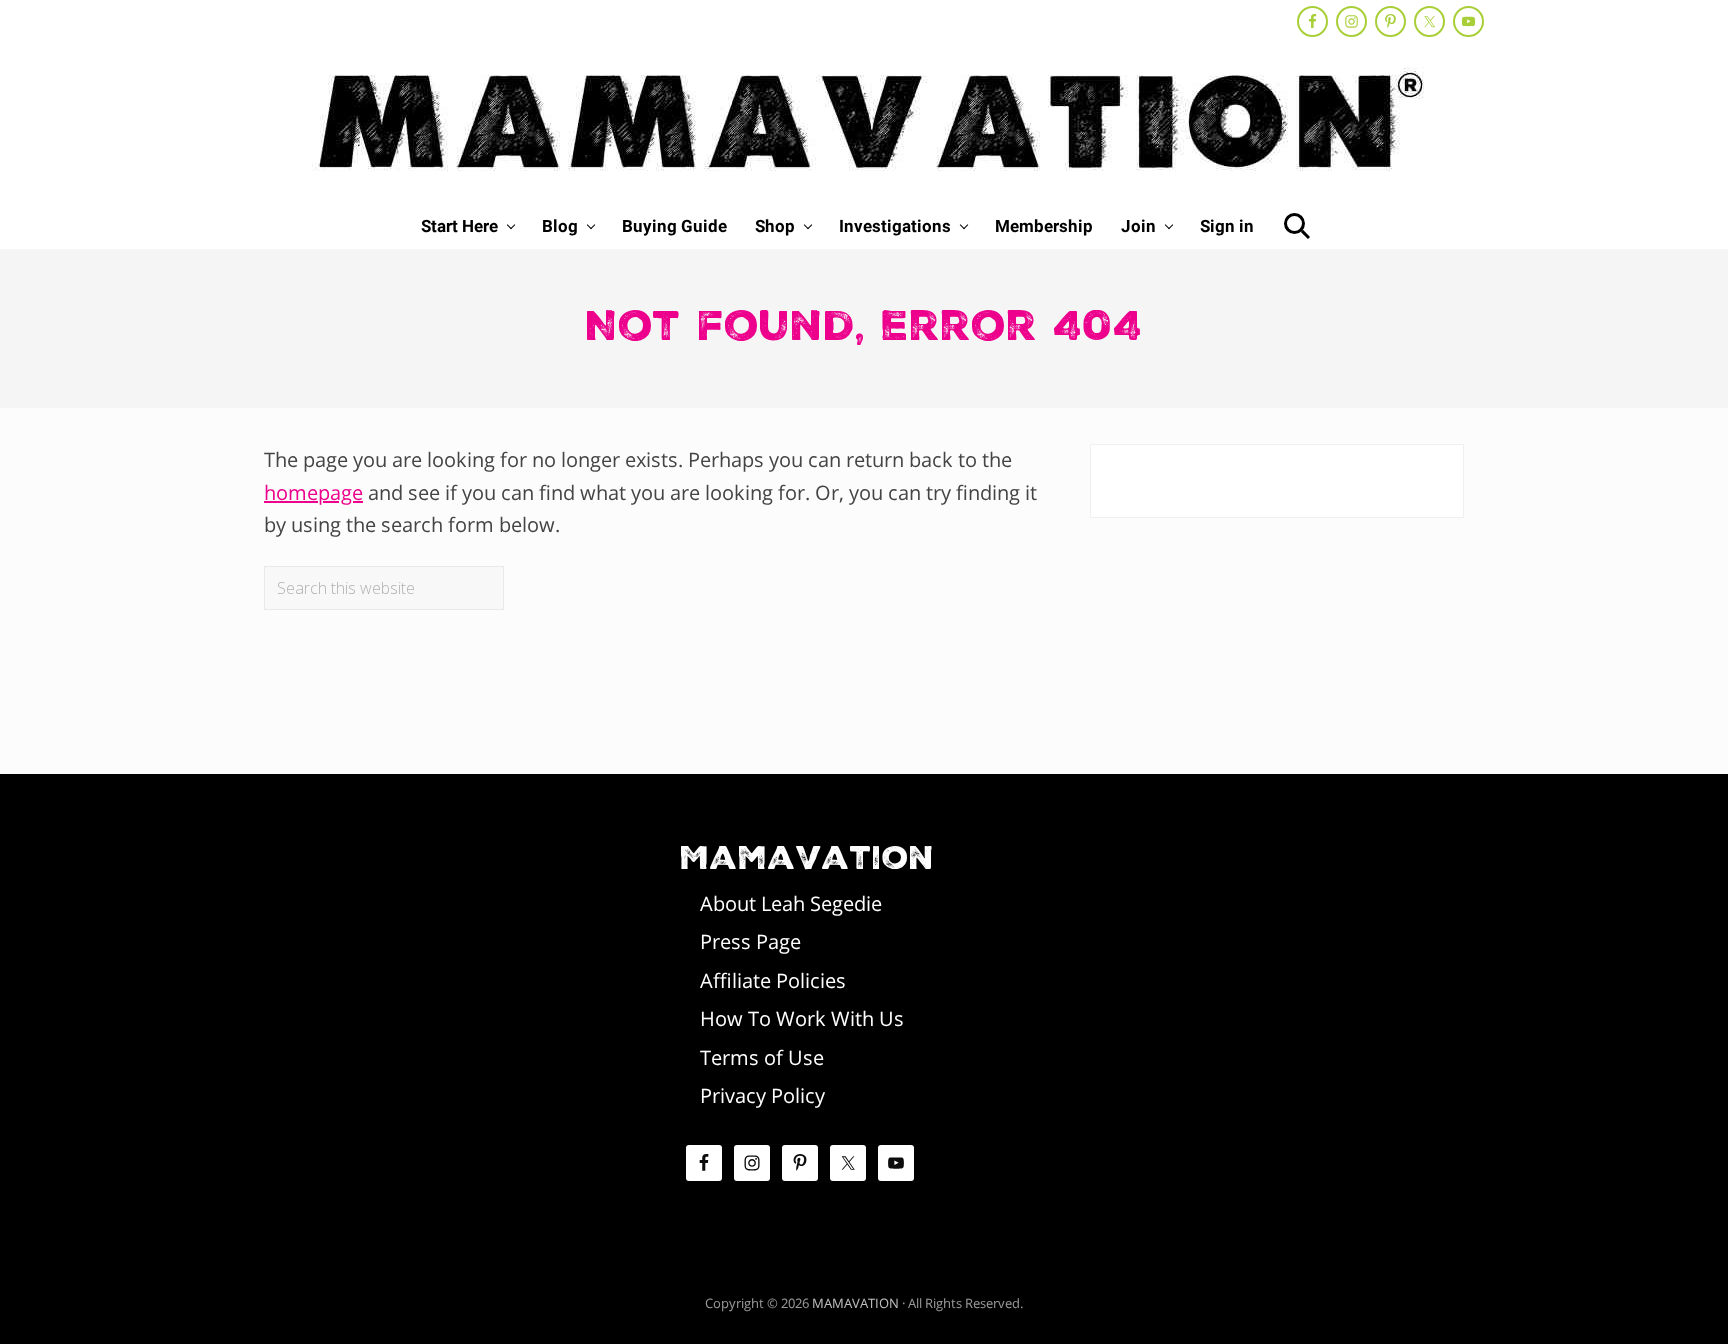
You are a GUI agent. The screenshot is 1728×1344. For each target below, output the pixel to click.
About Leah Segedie (791, 903)
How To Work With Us (802, 1018)
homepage (313, 492)
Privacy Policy (762, 1095)
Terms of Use (762, 1057)
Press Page (750, 941)
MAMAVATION (855, 1303)
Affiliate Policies (773, 980)
